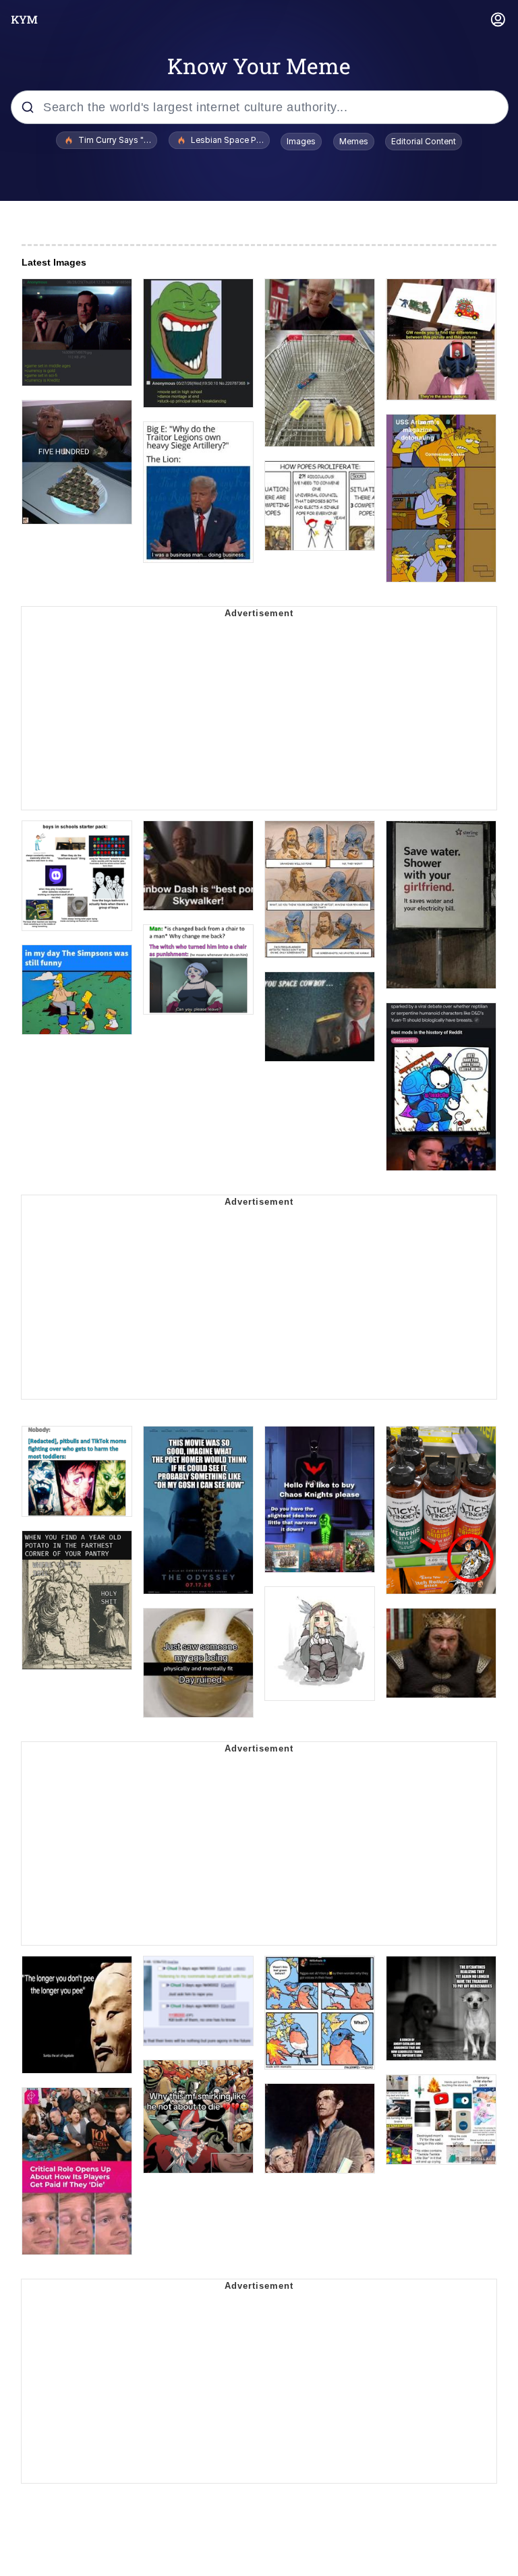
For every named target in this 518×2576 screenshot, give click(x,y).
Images (301, 141)
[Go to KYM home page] (24, 20)
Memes (354, 141)
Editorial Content (424, 141)
